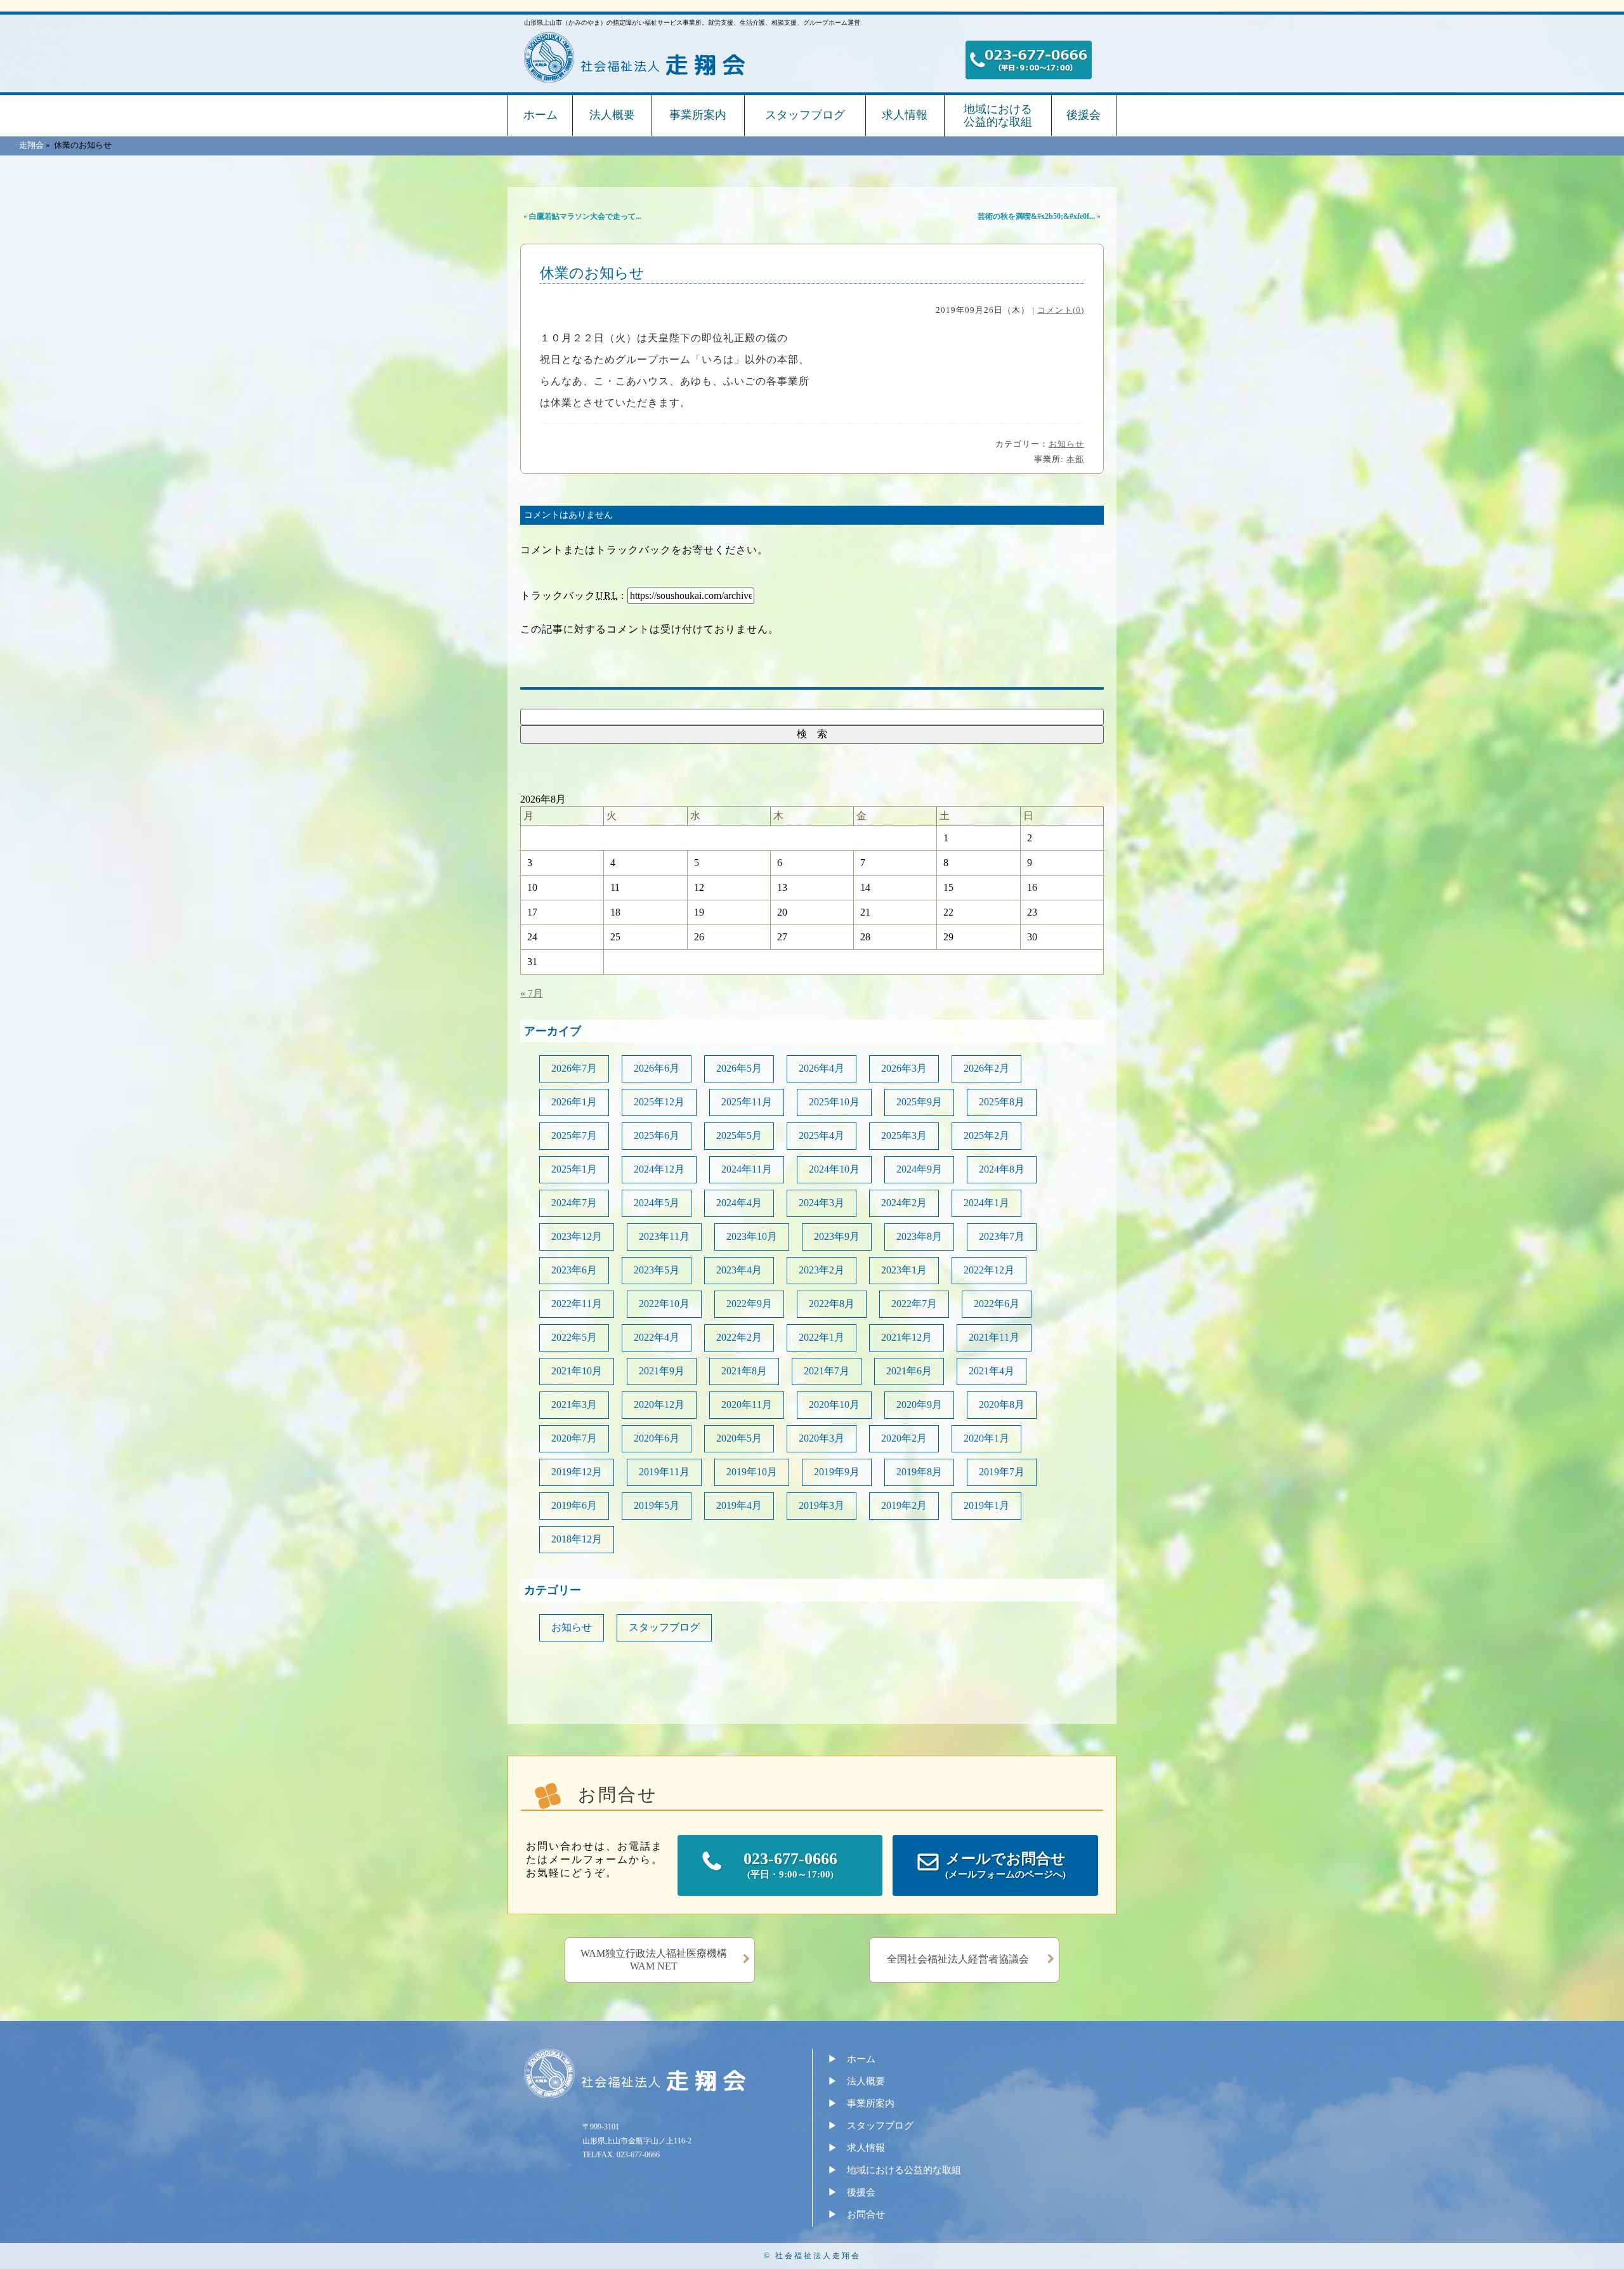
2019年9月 (837, 1472)
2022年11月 (577, 1304)
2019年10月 (752, 1472)
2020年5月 (739, 1438)
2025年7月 (574, 1135)
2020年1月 (986, 1438)
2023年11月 (664, 1236)
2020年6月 (657, 1438)
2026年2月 (986, 1068)
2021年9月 (662, 1371)
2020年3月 (822, 1438)
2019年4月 (739, 1505)
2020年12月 (659, 1404)
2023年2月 (822, 1270)
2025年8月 (1002, 1102)
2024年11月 (747, 1169)
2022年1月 (822, 1337)
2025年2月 (986, 1135)
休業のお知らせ (592, 273)
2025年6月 (657, 1135)
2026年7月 (574, 1068)
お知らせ (1066, 444)
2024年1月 (986, 1203)
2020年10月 (834, 1404)
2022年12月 (989, 1270)
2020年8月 (1002, 1404)
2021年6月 (909, 1371)
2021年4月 (992, 1371)
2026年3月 (904, 1068)
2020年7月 (574, 1438)
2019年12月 (577, 1472)
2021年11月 (994, 1337)
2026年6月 (657, 1068)
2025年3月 (904, 1135)
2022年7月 (914, 1304)
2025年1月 (574, 1169)
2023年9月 (837, 1236)
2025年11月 (747, 1102)
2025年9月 (919, 1102)
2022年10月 (664, 1304)
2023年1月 (904, 1270)
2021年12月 (907, 1337)
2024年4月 (739, 1203)
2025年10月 (834, 1102)
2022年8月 (832, 1304)
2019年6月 (574, 1505)
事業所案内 (698, 115)
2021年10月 (577, 1371)
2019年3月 (822, 1505)
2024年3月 (822, 1203)
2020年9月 (919, 1404)
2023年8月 (919, 1236)
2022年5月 (574, 1337)
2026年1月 (574, 1102)
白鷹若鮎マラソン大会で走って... (585, 216)
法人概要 (612, 115)
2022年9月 (749, 1304)
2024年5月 (657, 1203)
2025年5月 (739, 1135)
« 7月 (532, 993)
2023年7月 (1002, 1236)
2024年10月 (834, 1169)
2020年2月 (904, 1438)
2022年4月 (657, 1337)
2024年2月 (904, 1203)
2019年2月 (904, 1505)
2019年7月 (1002, 1472)
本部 (1075, 459)
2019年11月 (664, 1472)
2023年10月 (752, 1236)
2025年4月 (822, 1135)
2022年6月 (997, 1304)
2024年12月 (659, 1169)
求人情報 (905, 115)
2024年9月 (919, 1169)
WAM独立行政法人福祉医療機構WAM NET (654, 1960)
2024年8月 (1002, 1169)
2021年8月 (744, 1371)
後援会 (1084, 115)
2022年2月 (739, 1337)
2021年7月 (827, 1371)
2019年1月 (986, 1505)
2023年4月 (739, 1270)
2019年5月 (657, 1505)
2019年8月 (919, 1472)
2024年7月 (574, 1203)
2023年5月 (657, 1270)
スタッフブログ (805, 115)
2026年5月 (739, 1068)
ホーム (540, 115)
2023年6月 (574, 1270)
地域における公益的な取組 (998, 115)
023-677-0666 (790, 1865)
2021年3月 (574, 1404)
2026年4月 (822, 1068)
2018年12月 (577, 1539)
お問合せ (866, 2214)
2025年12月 (659, 1102)
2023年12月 (577, 1236)
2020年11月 (747, 1404)
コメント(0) (1061, 310)
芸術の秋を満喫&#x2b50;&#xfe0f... (1036, 216)
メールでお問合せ (1005, 1865)
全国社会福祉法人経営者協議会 (958, 1959)
